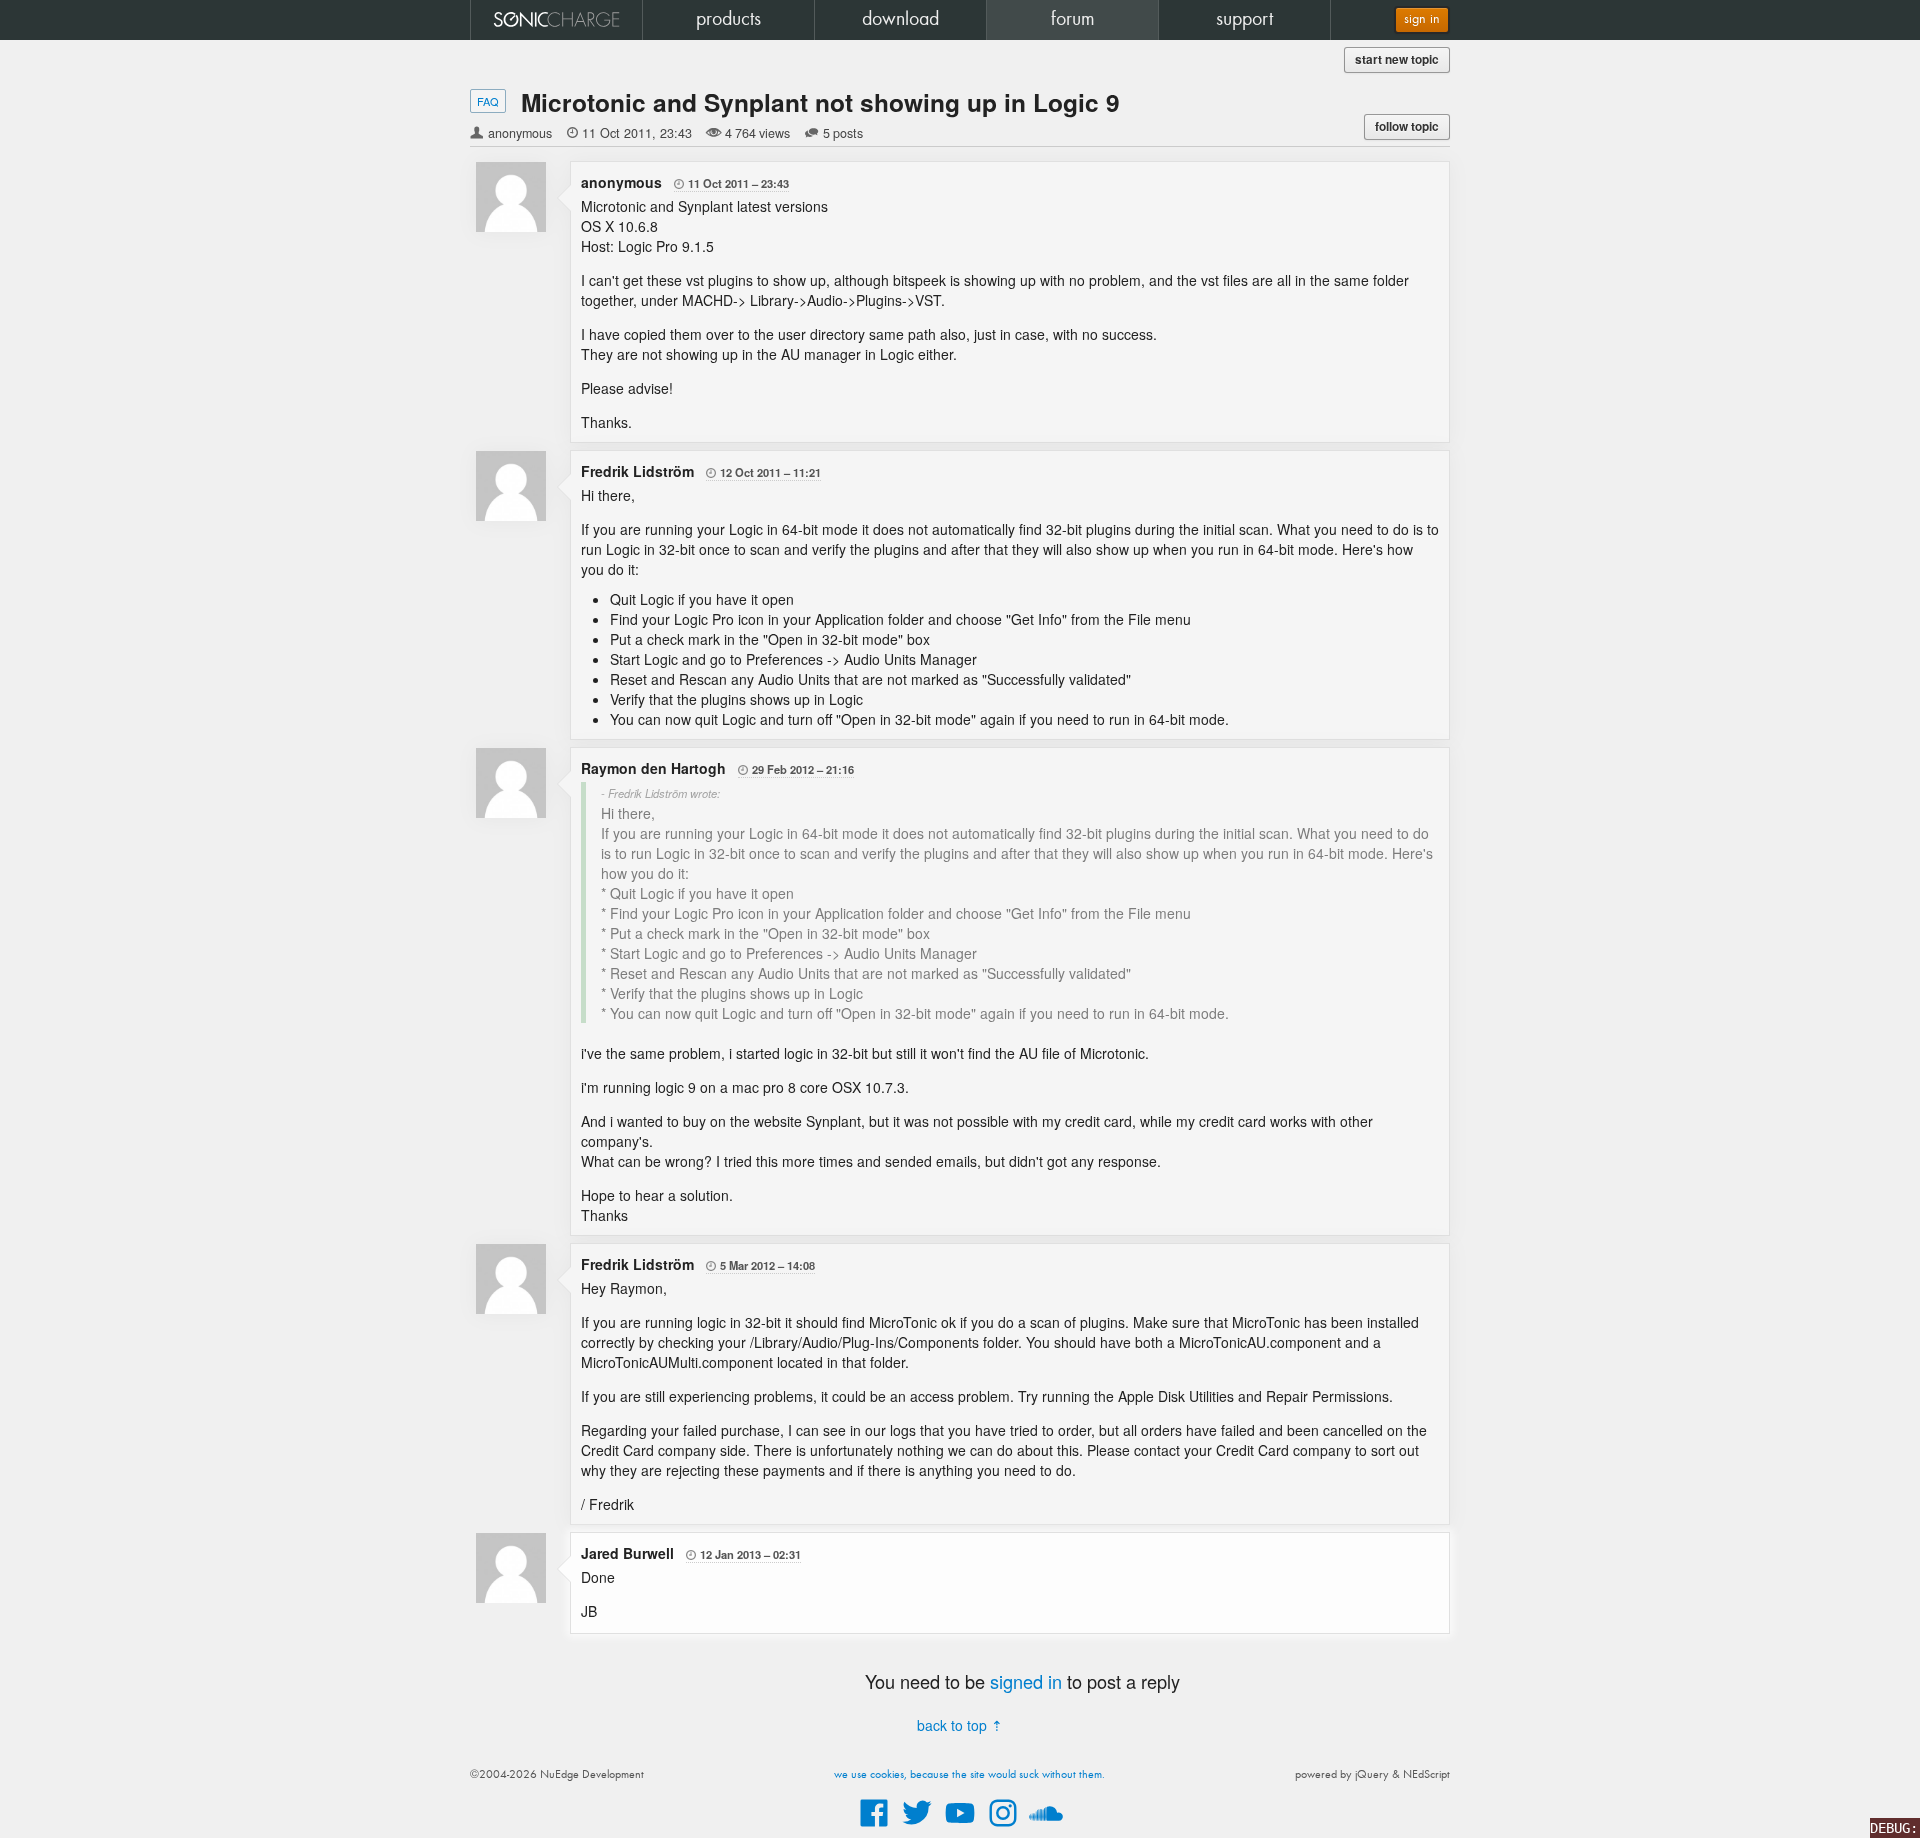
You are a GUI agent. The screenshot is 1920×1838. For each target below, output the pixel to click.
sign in (1422, 19)
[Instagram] (1003, 1828)
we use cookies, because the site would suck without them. (969, 1775)
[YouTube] (960, 1828)
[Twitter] (917, 1828)
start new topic (1397, 59)
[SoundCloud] (1046, 1828)
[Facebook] (874, 1828)
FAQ (488, 101)
